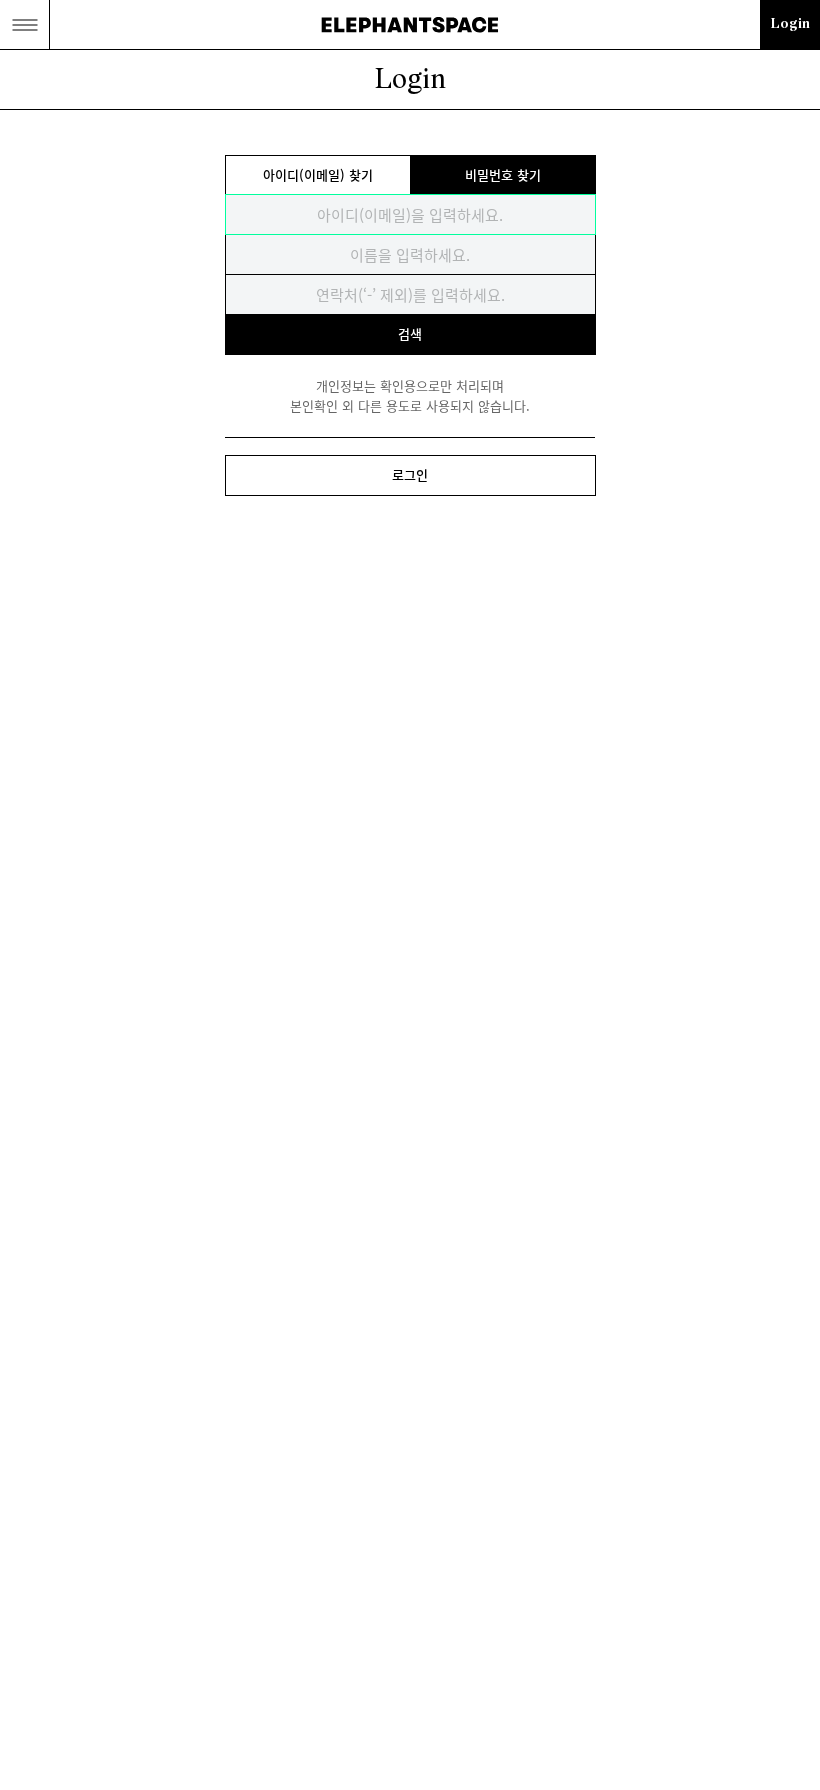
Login (790, 24)
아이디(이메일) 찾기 (318, 174)
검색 (410, 333)
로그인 (410, 474)
